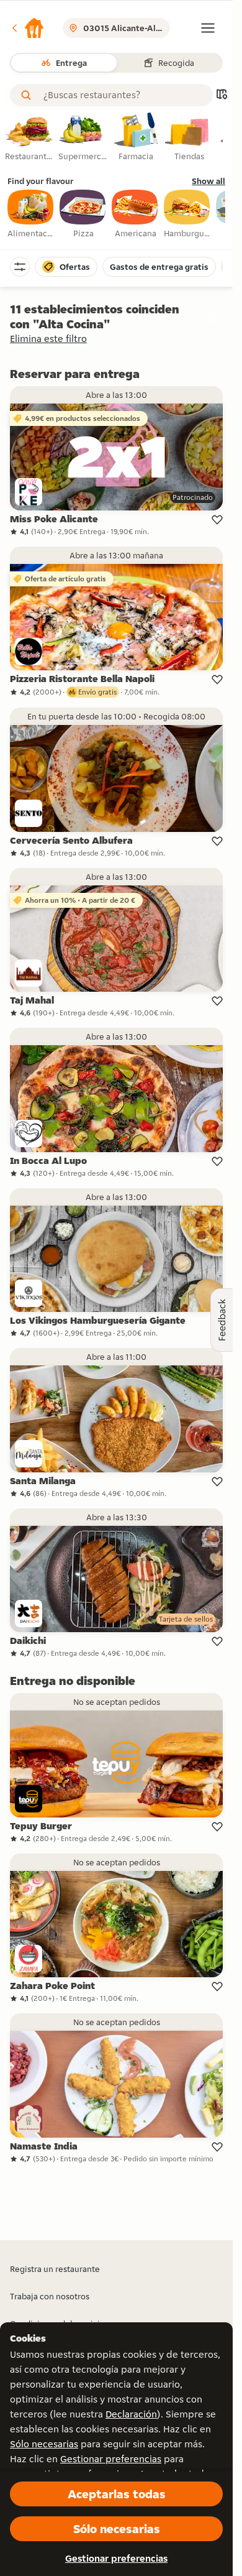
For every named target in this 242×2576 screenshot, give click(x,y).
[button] (27, 28)
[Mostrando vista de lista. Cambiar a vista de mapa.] (222, 95)
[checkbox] (31, 215)
